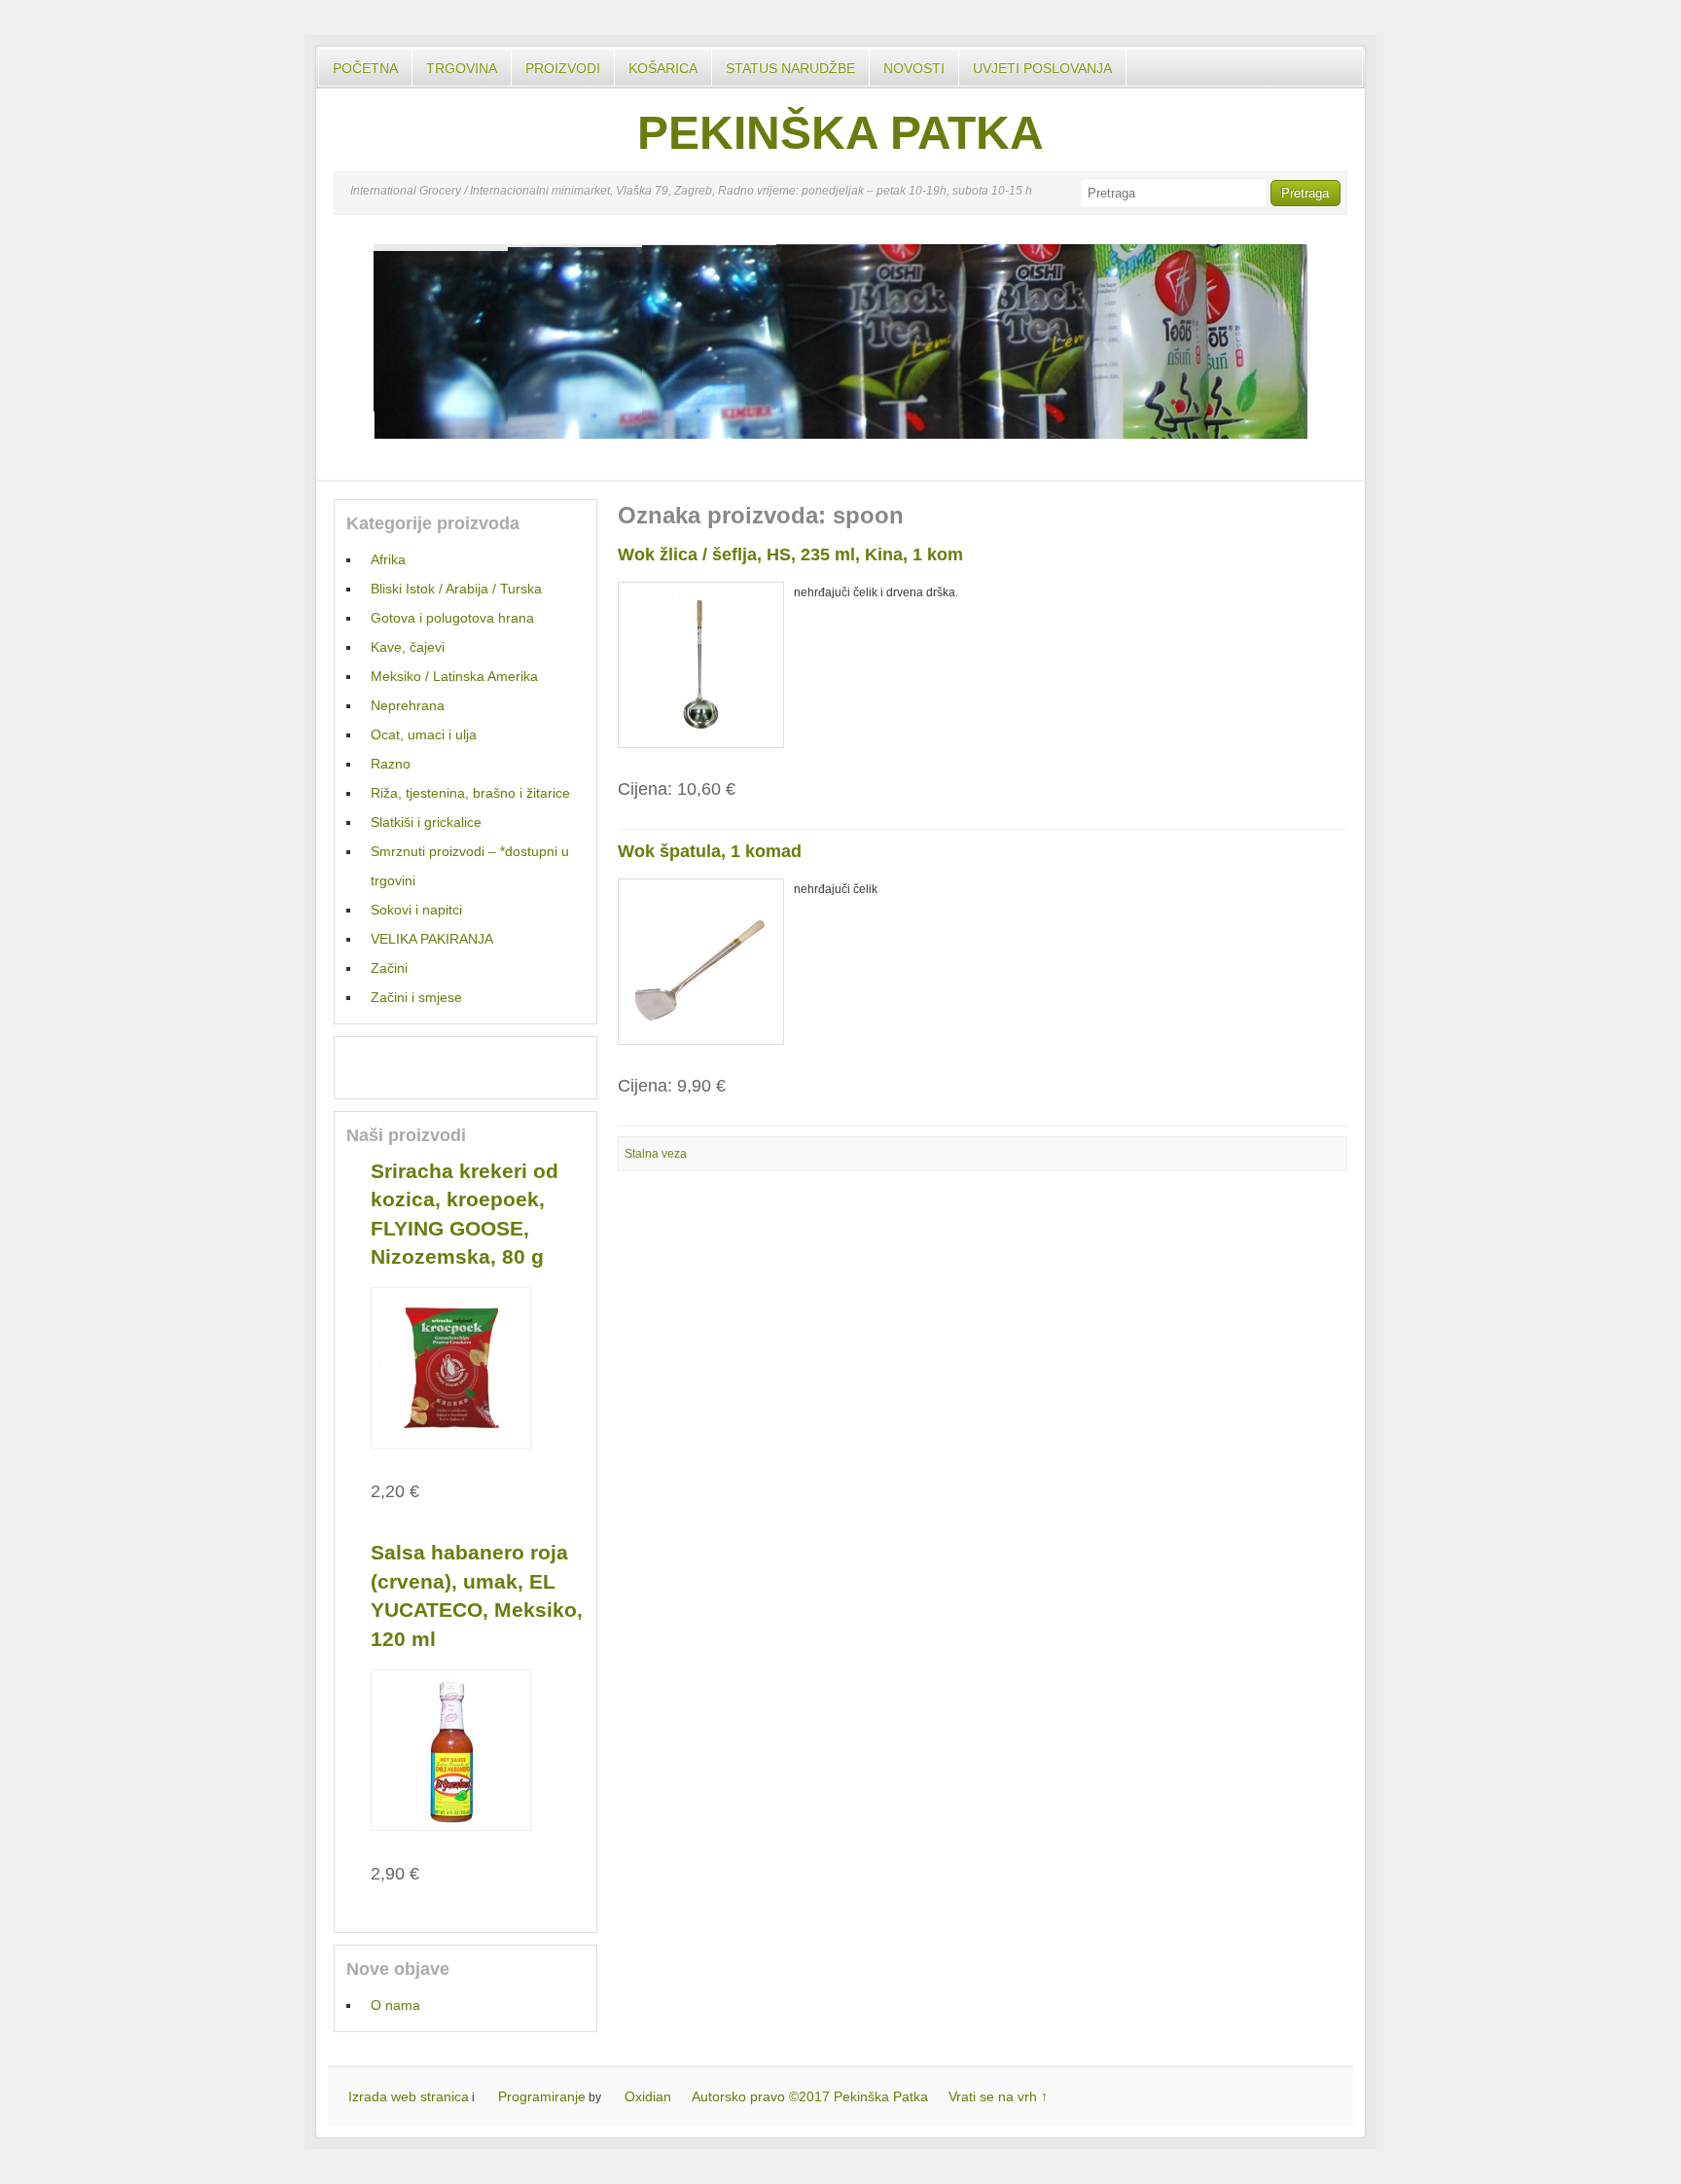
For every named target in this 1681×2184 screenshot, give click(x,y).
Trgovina (462, 68)
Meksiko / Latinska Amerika (454, 676)
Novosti (914, 68)
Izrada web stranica (409, 2096)
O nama (395, 2005)
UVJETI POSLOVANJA (1042, 68)
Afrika (388, 559)
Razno (391, 764)
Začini (389, 968)
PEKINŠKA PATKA (840, 133)
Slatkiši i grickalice (426, 822)
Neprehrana (408, 705)
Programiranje (542, 2096)
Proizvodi (563, 68)
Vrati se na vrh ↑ (998, 2096)
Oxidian (648, 2096)
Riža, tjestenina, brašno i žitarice (470, 793)
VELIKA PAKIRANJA (432, 939)
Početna (365, 68)
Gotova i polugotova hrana (452, 618)
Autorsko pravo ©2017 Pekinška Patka (810, 2096)
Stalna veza (656, 1154)
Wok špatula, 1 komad (710, 851)
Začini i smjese (416, 997)
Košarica (663, 68)
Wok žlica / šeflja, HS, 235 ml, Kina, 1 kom (790, 555)
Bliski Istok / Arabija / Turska (456, 589)
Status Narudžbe (790, 68)
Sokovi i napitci (416, 910)
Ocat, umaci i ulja (424, 734)
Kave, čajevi (408, 647)
